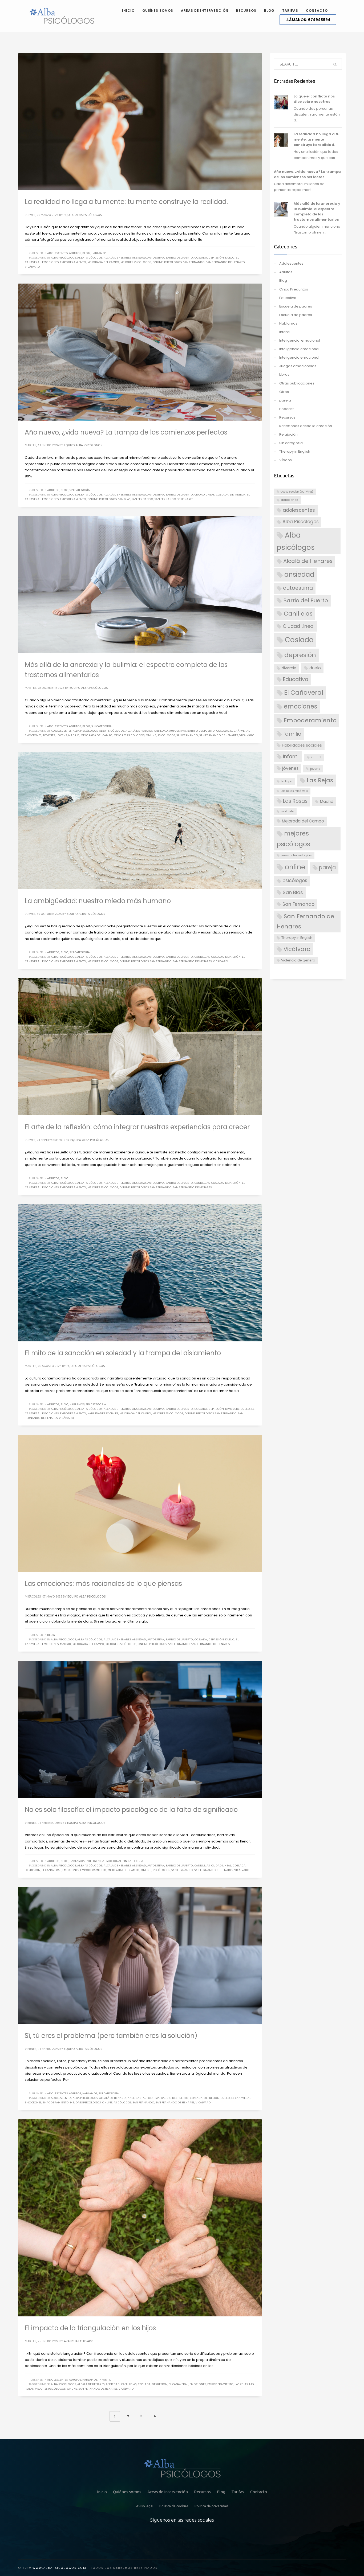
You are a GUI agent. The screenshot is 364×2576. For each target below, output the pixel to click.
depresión (216, 258)
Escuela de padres (296, 306)
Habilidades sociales (103, 1413)
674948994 (308, 20)
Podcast (286, 409)
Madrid (74, 735)
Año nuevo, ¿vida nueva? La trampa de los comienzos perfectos (126, 432)
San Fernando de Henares (225, 262)
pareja (285, 400)
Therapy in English (295, 451)
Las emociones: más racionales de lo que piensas (103, 1584)
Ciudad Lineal (204, 495)
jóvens (62, 735)
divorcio (232, 1409)
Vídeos (286, 460)
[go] (335, 64)
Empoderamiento (73, 262)
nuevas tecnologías (296, 855)
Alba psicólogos (90, 258)
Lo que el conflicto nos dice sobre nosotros (314, 99)
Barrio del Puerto (179, 258)
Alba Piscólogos (63, 258)
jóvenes (49, 735)
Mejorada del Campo (103, 262)
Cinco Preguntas (294, 289)
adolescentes (61, 731)
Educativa (288, 298)
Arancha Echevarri (79, 2341)
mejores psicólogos (136, 262)
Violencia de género (298, 960)
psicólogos (173, 262)
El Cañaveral (240, 731)
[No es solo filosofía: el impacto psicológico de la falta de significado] (140, 1730)
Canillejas (202, 957)
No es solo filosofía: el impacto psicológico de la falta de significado (131, 1810)
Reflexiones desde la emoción (306, 426)
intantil (316, 757)
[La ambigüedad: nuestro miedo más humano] (140, 821)
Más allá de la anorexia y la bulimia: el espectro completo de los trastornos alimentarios (317, 212)
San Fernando (194, 262)
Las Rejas (241, 2384)
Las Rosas (295, 801)
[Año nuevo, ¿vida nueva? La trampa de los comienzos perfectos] (140, 352)
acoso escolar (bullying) (297, 492)
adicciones (290, 500)
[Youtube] (208, 2539)
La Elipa (287, 781)
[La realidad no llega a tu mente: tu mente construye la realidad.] (140, 122)
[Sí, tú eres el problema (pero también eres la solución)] (140, 1956)
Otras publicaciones (297, 383)
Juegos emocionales (298, 366)
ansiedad (139, 258)
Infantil (105, 2380)
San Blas (124, 499)
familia (292, 734)
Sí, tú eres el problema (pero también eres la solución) (111, 2036)
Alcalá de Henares (117, 258)
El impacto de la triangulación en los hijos (90, 2328)
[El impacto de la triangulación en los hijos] (140, 2218)
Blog (86, 253)
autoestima (156, 258)
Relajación (288, 434)
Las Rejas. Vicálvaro (294, 791)
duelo (230, 258)
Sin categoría (80, 490)
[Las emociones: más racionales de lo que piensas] (140, 1504)
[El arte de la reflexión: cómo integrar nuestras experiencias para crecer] (140, 1047)
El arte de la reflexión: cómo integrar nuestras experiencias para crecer (137, 1127)
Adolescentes (57, 253)
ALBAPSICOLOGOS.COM (65, 2568)
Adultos (75, 253)
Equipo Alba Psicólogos (83, 215)
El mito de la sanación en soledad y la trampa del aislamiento (123, 1353)
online (158, 262)
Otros (284, 392)
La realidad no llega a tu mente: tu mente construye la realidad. (126, 202)
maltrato (287, 811)
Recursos (287, 417)
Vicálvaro (32, 267)
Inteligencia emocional (104, 1861)
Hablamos (99, 253)
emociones (50, 262)
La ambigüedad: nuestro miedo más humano (98, 901)
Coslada (201, 258)
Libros (284, 374)
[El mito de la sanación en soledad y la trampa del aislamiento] (140, 1273)
